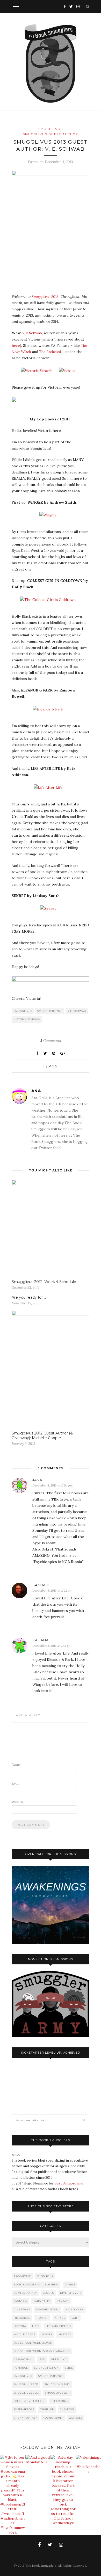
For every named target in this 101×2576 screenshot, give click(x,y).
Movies (47, 2334)
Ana (53, 1066)
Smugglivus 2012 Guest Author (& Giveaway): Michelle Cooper (42, 1436)
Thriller (47, 2409)
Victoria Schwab (27, 1019)
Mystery (65, 2334)
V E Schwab (32, 333)
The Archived (50, 352)
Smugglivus (51, 129)
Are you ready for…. (29, 1297)
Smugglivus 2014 (58, 2393)
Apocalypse (22, 2276)
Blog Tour (45, 2276)
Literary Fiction (58, 2326)
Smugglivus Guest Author (51, 134)
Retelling (59, 2359)
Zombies (76, 2418)
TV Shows (67, 2409)
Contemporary (25, 2293)
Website (18, 1802)
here (16, 345)
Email (16, 1783)
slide (69, 2368)
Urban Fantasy (25, 2418)
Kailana (41, 1640)
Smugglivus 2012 (57, 2384)
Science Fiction (46, 2368)
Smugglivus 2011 (26, 2384)
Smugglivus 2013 (45, 297)
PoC (42, 2359)
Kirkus (60, 2318)
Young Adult (53, 2418)
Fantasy (63, 2301)
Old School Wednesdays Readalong (42, 2351)
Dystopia (20, 2301)
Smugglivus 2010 (51, 2376)
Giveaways (22, 2309)
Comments (51, 1041)
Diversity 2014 (71, 2293)
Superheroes (24, 2409)
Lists (36, 2326)
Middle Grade (24, 2334)
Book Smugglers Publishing (36, 2285)
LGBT (75, 2318)
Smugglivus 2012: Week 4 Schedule (44, 1282)
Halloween (75, 2309)
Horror (42, 2318)
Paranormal (23, 2359)
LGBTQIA (20, 2326)
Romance (21, 2368)
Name (16, 1765)
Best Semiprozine (69, 2183)
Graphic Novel (48, 2309)
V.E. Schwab (77, 1011)
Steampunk (60, 2401)
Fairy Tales (42, 2301)
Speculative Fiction (29, 2401)
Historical (22, 2318)
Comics (70, 2285)
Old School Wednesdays (33, 2343)
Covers (48, 2293)
